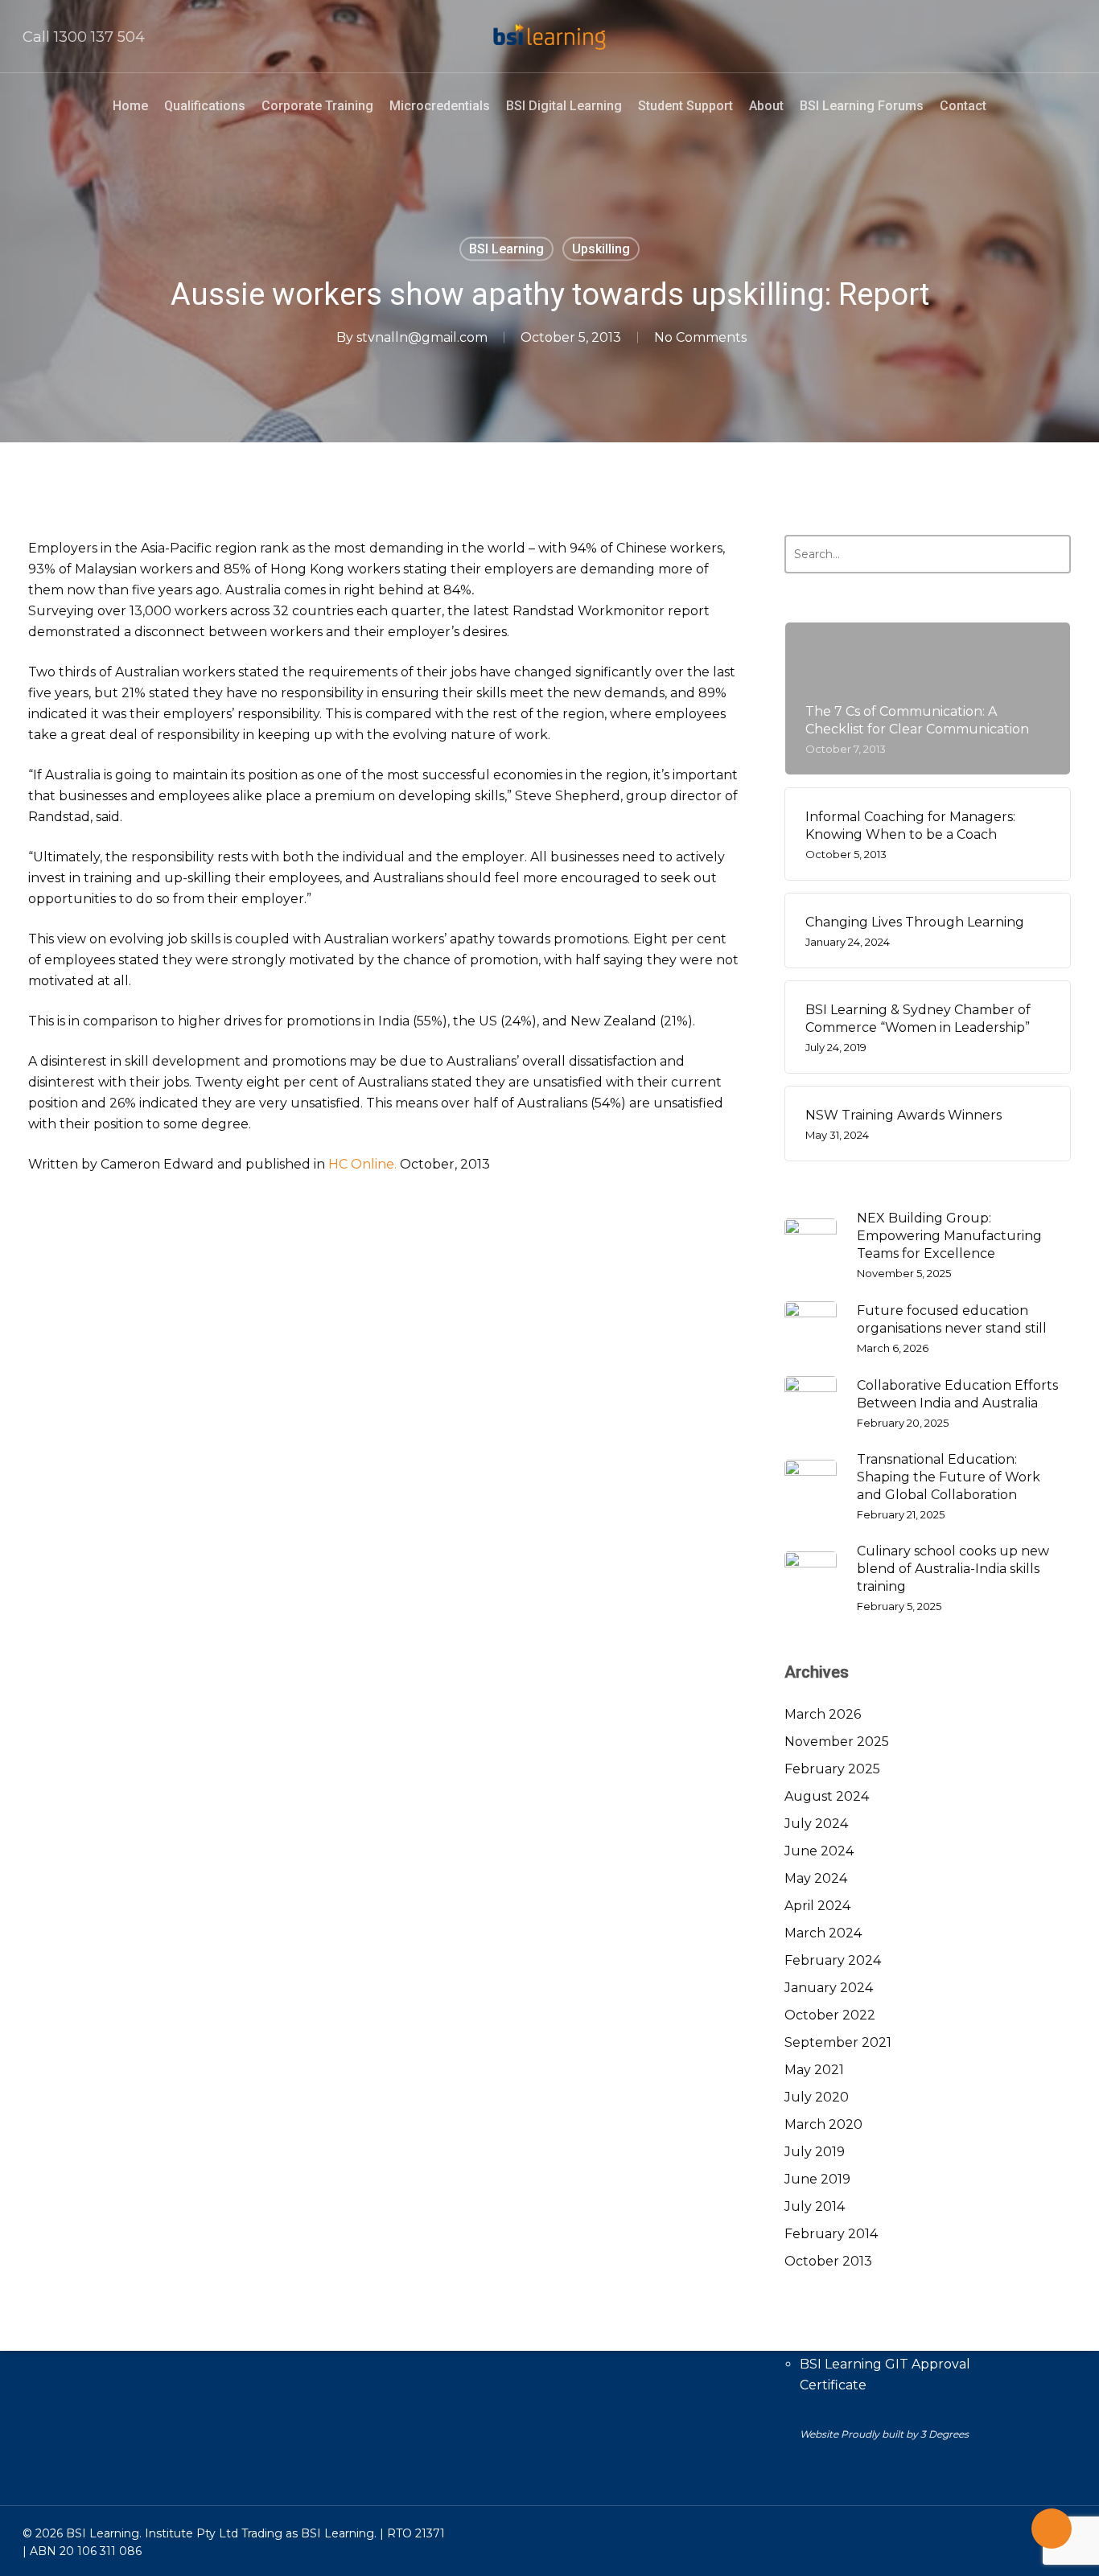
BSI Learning (506, 249)
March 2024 (823, 1933)
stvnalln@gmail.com (422, 337)
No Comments (700, 337)
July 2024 (816, 1824)
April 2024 (817, 1906)
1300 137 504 (99, 37)
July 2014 (815, 2206)
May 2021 (814, 2070)
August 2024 (827, 1796)
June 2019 (817, 2179)
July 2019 (815, 2152)
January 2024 (829, 1988)
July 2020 (817, 2097)
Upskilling (601, 249)
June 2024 (819, 1851)
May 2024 (816, 1878)
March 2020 (823, 2124)
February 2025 (832, 1769)
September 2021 (838, 2042)
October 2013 (828, 2261)
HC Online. (362, 1164)
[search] (1067, 37)
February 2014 (831, 2234)
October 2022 (830, 2015)
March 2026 (823, 1714)
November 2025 (837, 1742)
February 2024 (833, 1960)
